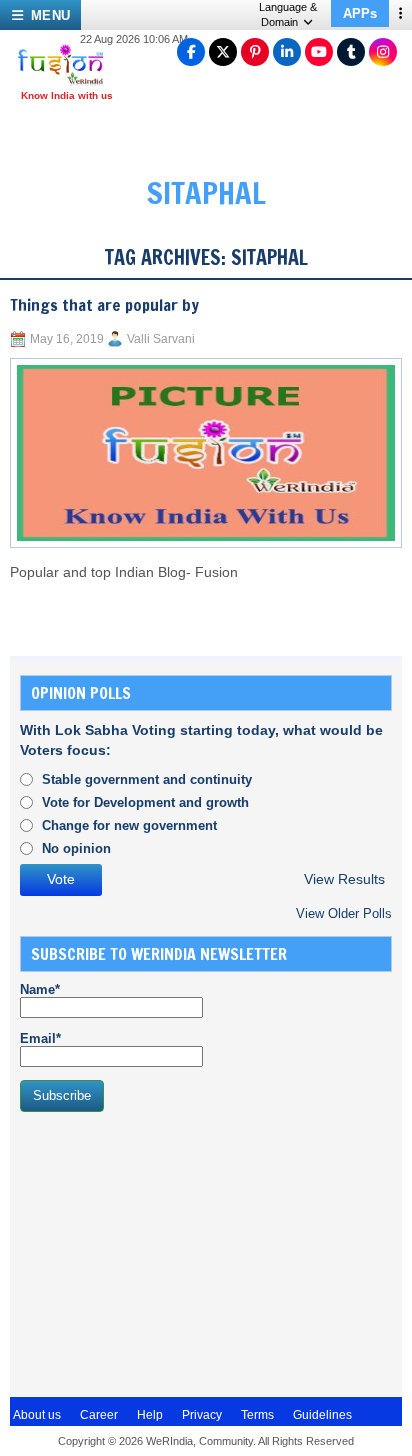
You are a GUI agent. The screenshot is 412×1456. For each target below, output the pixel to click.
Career (99, 1415)
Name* (40, 989)
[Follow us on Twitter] (223, 52)
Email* (40, 1038)
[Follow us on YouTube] (319, 52)
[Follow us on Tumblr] (351, 52)
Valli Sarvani (161, 339)
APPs (360, 13)
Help (150, 1415)
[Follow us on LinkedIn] (287, 52)
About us (37, 1415)
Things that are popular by (104, 305)
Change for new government (129, 825)
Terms (257, 1415)
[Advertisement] (170, 1252)
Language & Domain (288, 14)
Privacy (202, 1415)
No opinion (76, 848)
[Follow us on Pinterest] (255, 52)
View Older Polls (344, 913)
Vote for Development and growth (145, 802)
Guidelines (322, 1415)
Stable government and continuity (147, 779)
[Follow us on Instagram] (383, 52)
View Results (344, 879)
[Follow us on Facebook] (191, 52)
